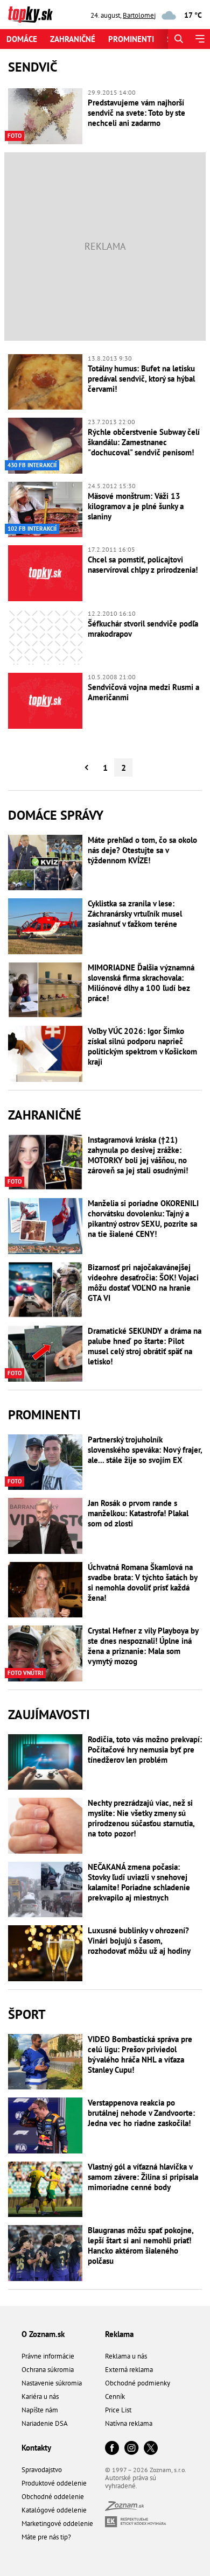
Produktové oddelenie (54, 2483)
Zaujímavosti (49, 1715)
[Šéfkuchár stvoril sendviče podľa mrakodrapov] (45, 637)
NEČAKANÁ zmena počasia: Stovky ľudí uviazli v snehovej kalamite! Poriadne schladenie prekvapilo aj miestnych (139, 1882)
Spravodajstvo (42, 2470)
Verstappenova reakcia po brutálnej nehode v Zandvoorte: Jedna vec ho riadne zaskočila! (141, 2113)
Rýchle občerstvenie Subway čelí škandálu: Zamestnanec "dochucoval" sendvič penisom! (144, 442)
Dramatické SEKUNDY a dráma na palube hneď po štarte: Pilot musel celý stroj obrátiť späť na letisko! (145, 1346)
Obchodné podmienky (138, 2383)
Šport (27, 2014)
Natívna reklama (129, 2423)
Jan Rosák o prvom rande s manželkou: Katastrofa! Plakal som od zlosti (138, 1513)
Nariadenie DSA (45, 2423)
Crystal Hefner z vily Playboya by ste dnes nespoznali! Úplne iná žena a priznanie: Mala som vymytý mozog (143, 1646)
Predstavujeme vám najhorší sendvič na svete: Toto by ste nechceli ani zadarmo (136, 113)
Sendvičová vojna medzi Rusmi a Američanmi (143, 692)
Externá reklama (129, 2370)
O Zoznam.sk (43, 2334)
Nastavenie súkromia (52, 2383)
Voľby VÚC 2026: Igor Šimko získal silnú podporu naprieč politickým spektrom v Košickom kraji (142, 1046)
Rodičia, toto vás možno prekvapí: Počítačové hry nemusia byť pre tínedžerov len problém (145, 1750)
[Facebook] (112, 2449)
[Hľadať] (178, 39)
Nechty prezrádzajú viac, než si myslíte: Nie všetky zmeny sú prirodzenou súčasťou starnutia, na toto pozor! (141, 1818)
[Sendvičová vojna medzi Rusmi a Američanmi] (45, 701)
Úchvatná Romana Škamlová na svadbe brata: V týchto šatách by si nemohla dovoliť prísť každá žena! (142, 1582)
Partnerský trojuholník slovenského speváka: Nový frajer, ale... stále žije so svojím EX (145, 1450)
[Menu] (199, 39)
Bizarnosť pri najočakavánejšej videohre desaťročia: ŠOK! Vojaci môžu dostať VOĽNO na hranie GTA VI (143, 1283)
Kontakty (36, 2448)
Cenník (115, 2396)
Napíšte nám (40, 2410)
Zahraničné (73, 39)
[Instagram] (131, 2449)
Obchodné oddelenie (53, 2497)
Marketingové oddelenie (57, 2524)
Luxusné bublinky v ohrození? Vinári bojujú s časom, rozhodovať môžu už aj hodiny (139, 1941)
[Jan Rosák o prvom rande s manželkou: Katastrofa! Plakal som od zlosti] (45, 1526)
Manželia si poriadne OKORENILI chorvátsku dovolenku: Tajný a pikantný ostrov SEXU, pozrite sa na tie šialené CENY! (143, 1219)
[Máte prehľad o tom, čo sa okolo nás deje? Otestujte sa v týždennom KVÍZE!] (45, 863)
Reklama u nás (126, 2356)
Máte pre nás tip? (46, 2537)
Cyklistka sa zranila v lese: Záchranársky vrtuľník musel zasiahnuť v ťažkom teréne (135, 914)
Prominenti (131, 39)
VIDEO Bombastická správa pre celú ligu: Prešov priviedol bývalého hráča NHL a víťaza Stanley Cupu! (140, 2054)
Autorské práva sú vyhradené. (131, 2482)
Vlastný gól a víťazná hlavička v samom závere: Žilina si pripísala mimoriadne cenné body (143, 2177)
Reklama (119, 2334)
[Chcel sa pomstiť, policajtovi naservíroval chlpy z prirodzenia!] (45, 573)
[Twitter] (151, 2449)
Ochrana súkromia (48, 2370)
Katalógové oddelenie (54, 2510)
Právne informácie (48, 2356)
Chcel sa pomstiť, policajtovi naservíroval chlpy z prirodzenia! (143, 565)
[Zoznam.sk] (124, 2508)
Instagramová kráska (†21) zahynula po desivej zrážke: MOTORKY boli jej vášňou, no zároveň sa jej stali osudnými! (138, 1155)
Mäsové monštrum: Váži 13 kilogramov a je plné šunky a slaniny (136, 506)
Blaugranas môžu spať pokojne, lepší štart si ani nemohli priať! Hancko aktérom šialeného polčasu (141, 2246)
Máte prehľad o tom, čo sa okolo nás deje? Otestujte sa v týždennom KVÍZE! (142, 850)
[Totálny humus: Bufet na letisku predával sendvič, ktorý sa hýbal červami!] (45, 382)
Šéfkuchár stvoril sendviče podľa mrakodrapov (143, 629)
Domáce (22, 39)
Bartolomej (139, 15)
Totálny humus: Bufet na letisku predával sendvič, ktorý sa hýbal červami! (141, 379)
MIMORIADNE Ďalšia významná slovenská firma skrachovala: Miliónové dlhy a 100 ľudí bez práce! (141, 983)
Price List (118, 2410)
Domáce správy (56, 815)
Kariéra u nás (40, 2396)
